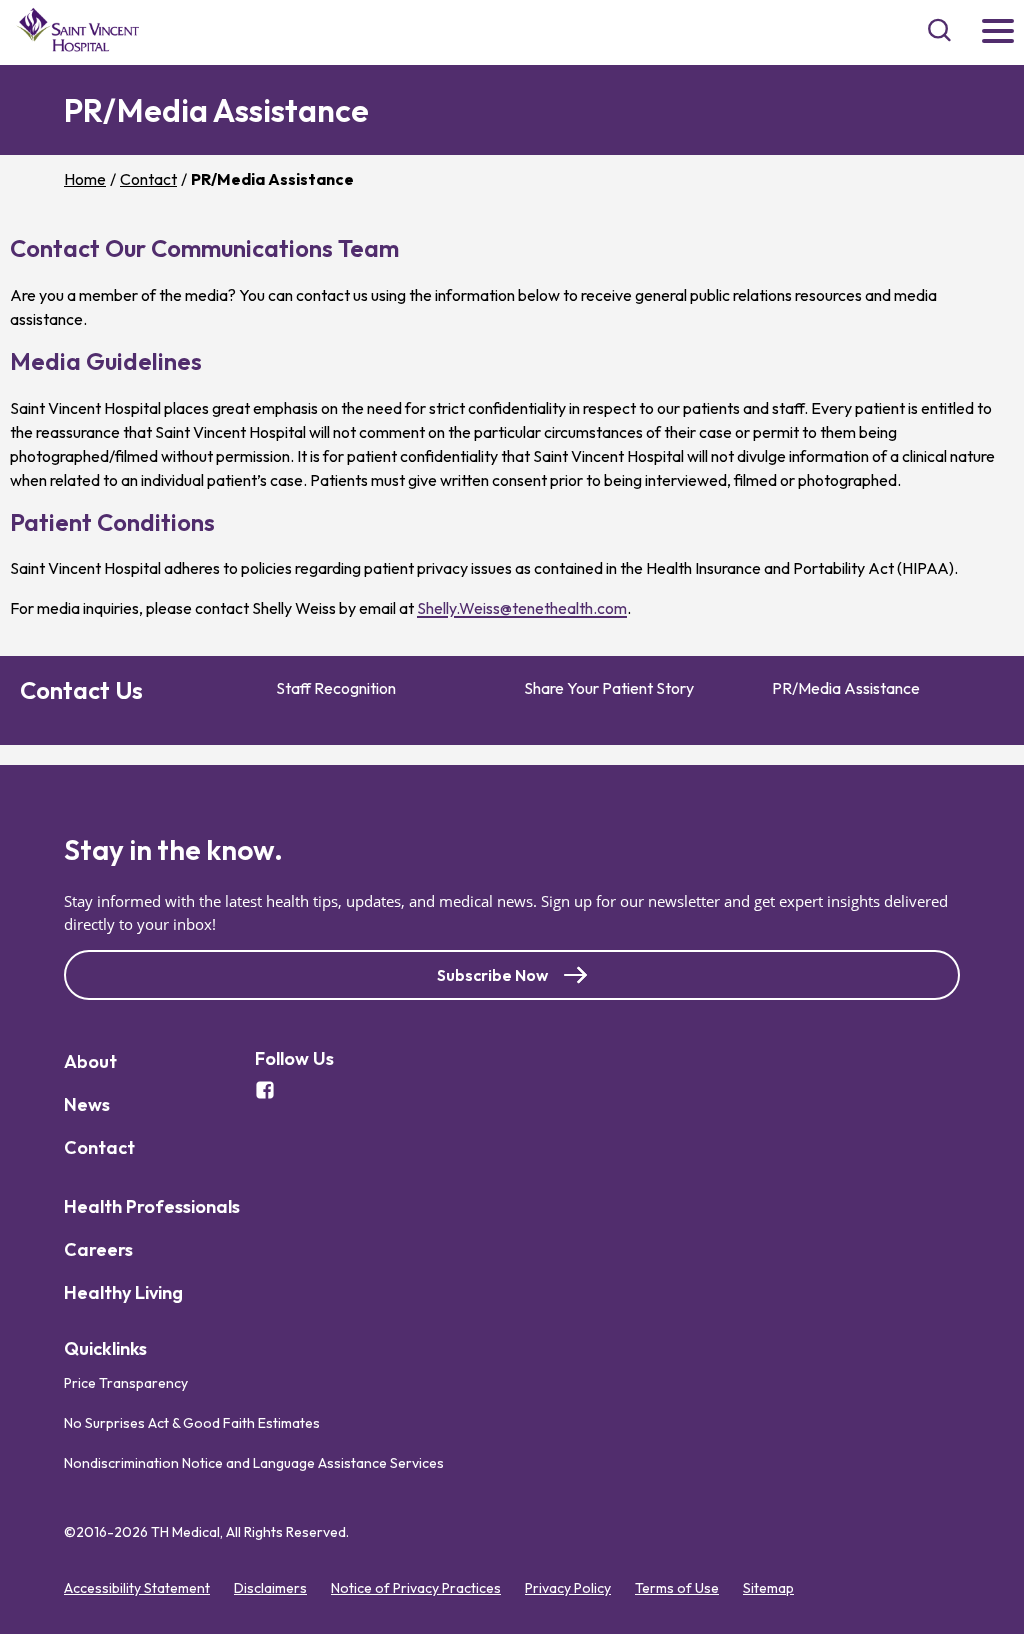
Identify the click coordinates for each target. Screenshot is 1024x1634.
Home (85, 179)
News (87, 1104)
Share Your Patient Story (609, 688)
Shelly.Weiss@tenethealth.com (522, 608)
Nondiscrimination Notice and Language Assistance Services (254, 1463)
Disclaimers (270, 1588)
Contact (148, 179)
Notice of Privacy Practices (416, 1588)
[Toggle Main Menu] (998, 32)
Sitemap (768, 1588)
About (90, 1061)
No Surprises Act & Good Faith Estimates (192, 1423)
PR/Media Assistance (846, 688)
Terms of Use (677, 1588)
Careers (98, 1249)
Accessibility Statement (137, 1588)
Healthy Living (123, 1292)
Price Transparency (126, 1383)
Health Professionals (152, 1206)
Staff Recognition (336, 688)
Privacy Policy (568, 1588)
